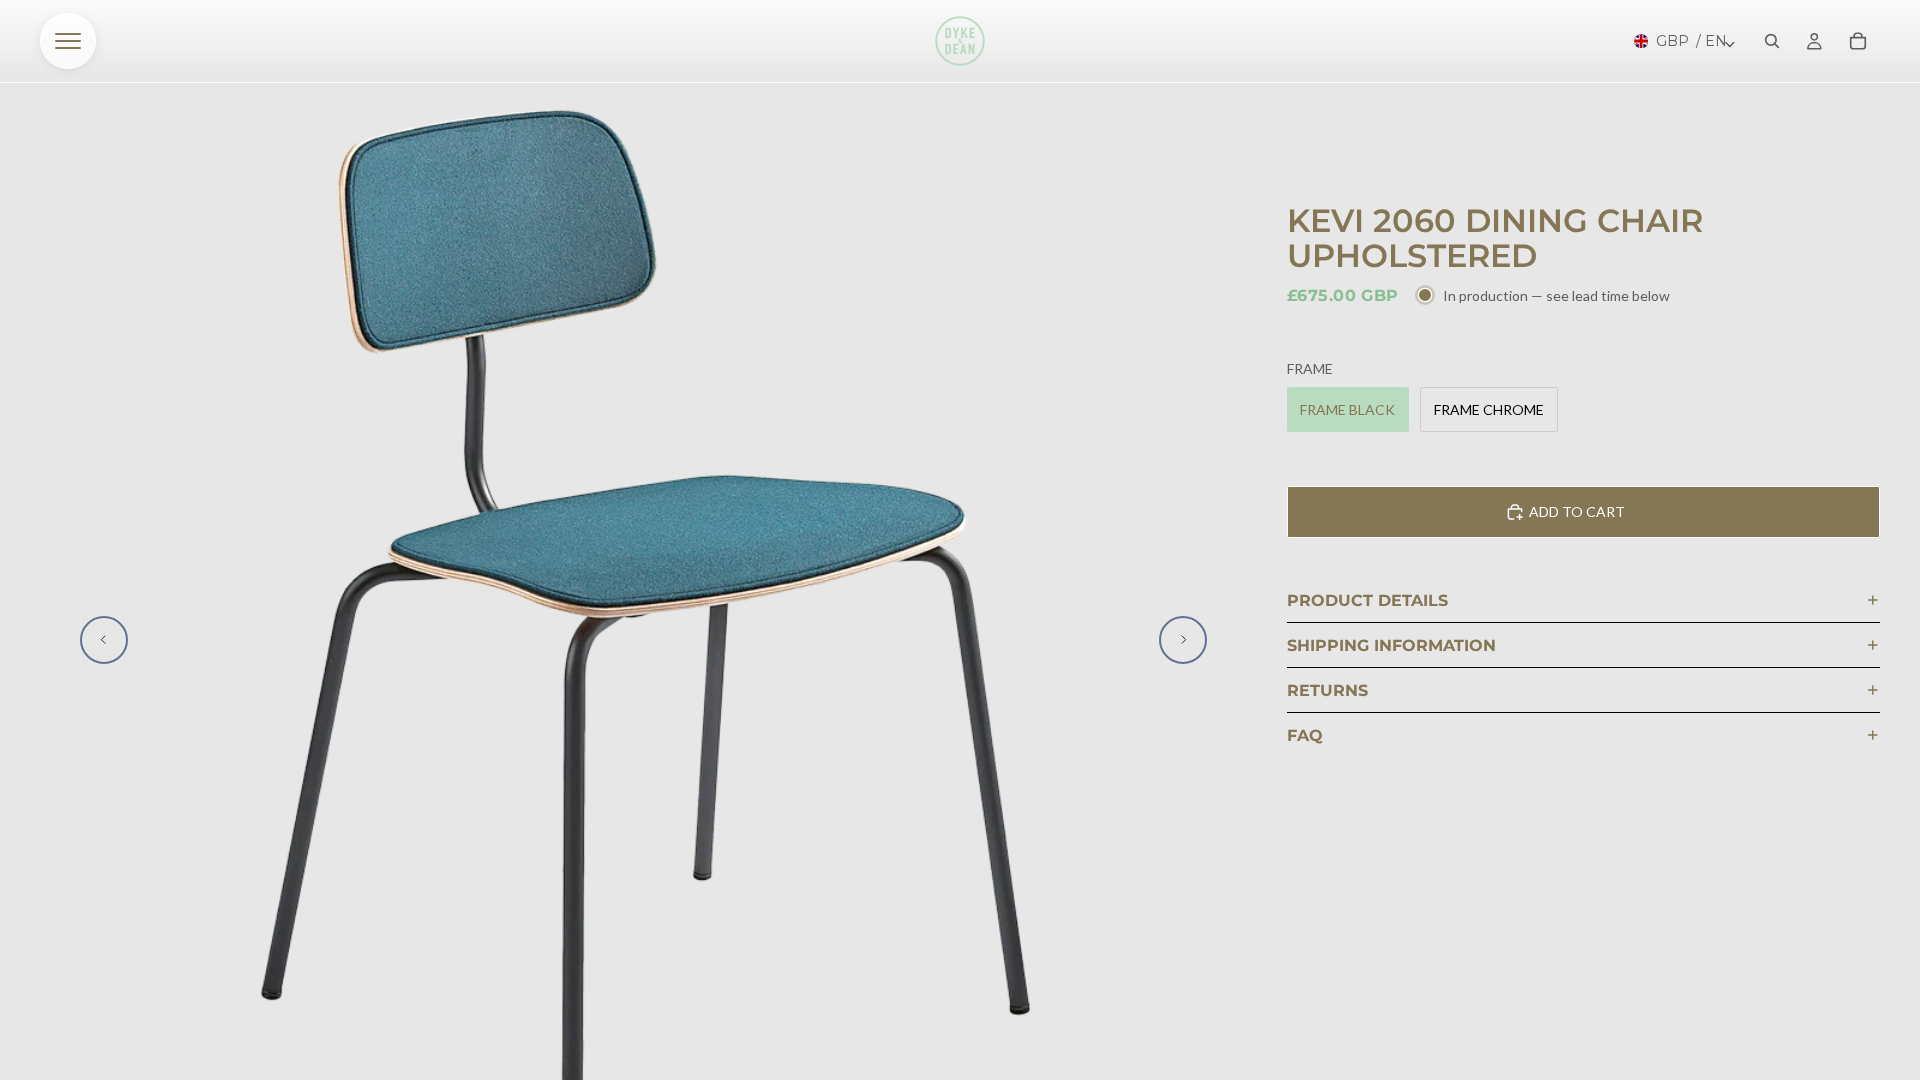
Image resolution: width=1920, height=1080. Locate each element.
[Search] (1772, 41)
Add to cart (1577, 511)
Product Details (1367, 600)
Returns (1327, 690)
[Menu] (68, 41)
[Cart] (1858, 41)
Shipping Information (1391, 645)
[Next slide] (1183, 640)
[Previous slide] (104, 640)
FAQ (1305, 735)
